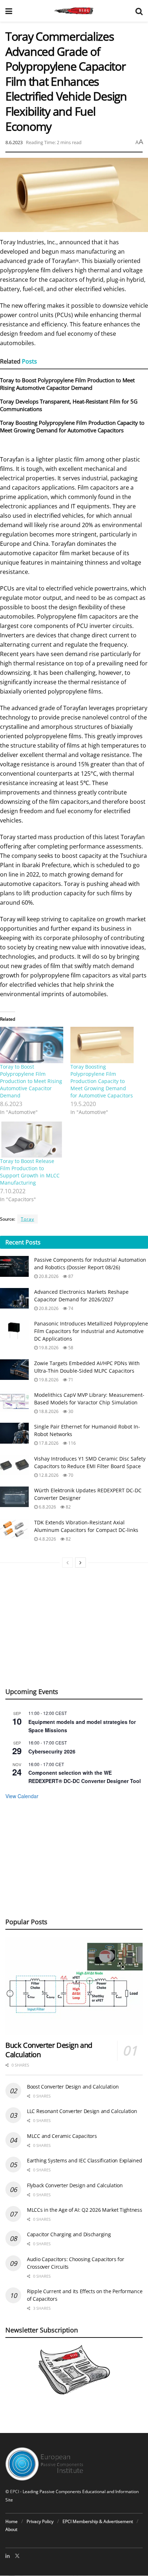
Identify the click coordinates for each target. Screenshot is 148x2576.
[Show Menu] (9, 11)
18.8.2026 (48, 1411)
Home (11, 2521)
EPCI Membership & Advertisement (98, 2521)
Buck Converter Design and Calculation (49, 2050)
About (11, 2529)
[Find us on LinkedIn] (8, 2556)
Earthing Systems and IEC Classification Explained (84, 2160)
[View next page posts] (80, 1563)
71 (70, 1380)
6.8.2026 (47, 1507)
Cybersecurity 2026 (52, 1751)
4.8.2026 (47, 1539)
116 (71, 1443)
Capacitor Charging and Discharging (69, 2234)
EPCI (15, 2492)
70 (70, 1475)
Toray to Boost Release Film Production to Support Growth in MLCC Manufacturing (30, 1172)
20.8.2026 (48, 1276)
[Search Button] (139, 11)
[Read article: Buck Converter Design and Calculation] (74, 1986)
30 (70, 1411)
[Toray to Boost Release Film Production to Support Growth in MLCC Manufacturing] (32, 1140)
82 (68, 1507)
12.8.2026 (48, 1475)
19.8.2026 (48, 1348)
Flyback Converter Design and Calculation (75, 2185)
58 (70, 1348)
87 (70, 1276)
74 (70, 1308)
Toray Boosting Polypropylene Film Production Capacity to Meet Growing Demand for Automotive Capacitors (72, 426)
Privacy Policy (40, 2521)
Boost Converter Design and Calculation (73, 2087)
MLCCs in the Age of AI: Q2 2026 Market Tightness (85, 2210)
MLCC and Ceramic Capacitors (62, 2136)
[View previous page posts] (68, 1563)
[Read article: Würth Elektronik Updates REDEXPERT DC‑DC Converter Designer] (14, 1497)
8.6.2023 (14, 142)
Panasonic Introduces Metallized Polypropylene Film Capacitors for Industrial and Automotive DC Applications (91, 1331)
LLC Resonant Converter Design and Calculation (82, 2111)
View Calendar (22, 1796)
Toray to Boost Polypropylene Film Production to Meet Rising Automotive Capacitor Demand (67, 384)
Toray (27, 1219)
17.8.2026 (48, 1443)
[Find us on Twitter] (17, 2556)
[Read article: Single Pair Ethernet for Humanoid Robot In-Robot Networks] (14, 1433)
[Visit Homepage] (74, 11)
